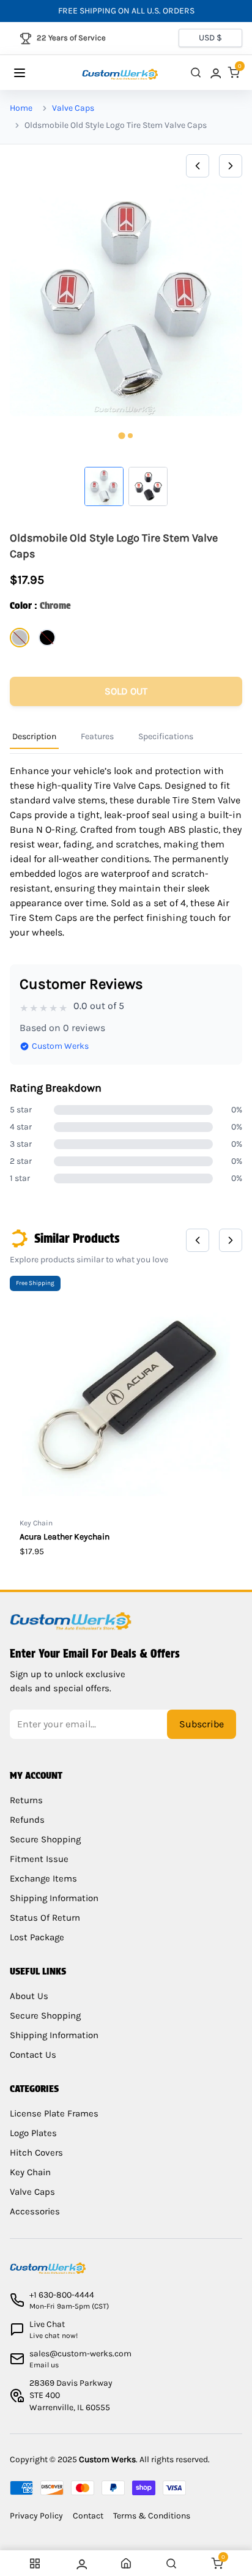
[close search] (196, 73)
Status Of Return (45, 1918)
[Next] (231, 166)
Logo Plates (33, 2133)
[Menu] (31, 73)
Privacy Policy (36, 2516)
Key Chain (30, 2172)
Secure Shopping (45, 1839)
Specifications (166, 736)
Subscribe (202, 1724)
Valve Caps (73, 108)
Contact (88, 2516)
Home (21, 108)
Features (97, 736)
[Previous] (198, 166)
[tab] (121, 436)
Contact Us (33, 2055)
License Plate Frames (54, 2113)
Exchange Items (43, 1878)
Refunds (27, 1820)
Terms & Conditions (152, 2516)
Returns (26, 1800)
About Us (29, 1996)
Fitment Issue (39, 1859)
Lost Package (37, 1937)
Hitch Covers (36, 2153)
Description (34, 736)
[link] (215, 73)
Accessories (35, 2211)
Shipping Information (54, 1898)
